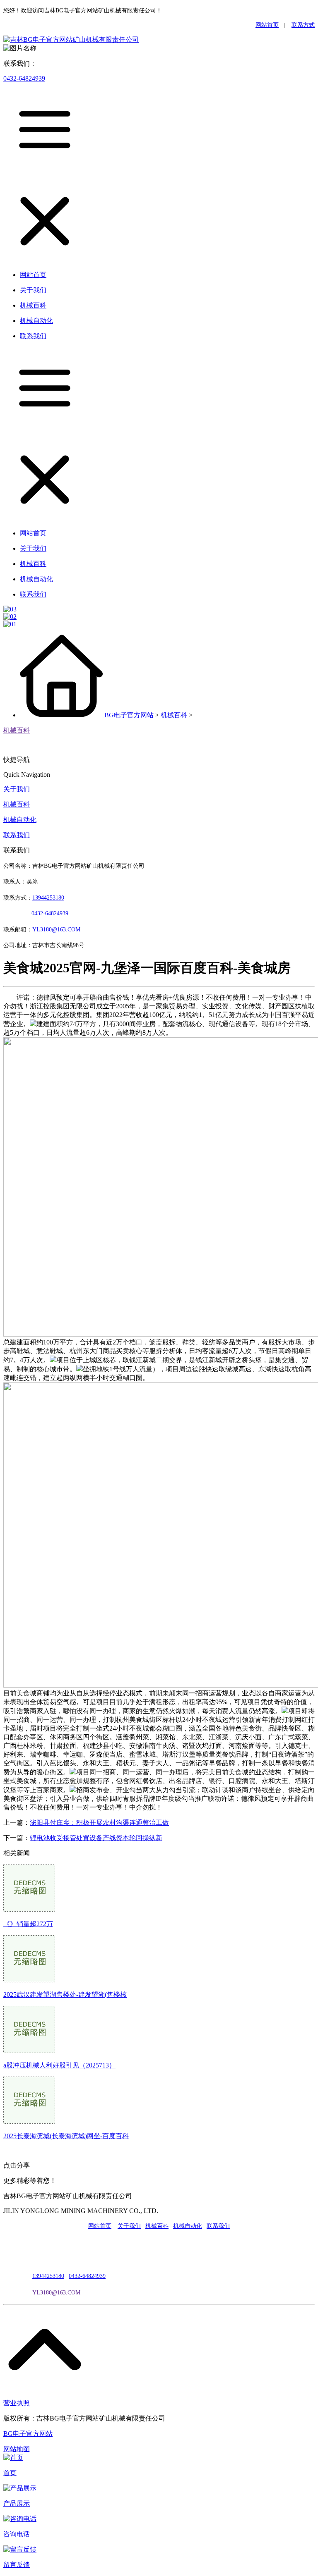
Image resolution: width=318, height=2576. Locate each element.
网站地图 (17, 2449)
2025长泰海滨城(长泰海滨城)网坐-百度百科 (66, 2136)
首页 (10, 2473)
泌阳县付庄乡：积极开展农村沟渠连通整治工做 (99, 1823)
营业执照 (17, 2403)
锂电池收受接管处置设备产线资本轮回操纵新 (96, 1838)
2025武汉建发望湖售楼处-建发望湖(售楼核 (65, 1995)
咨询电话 (17, 2534)
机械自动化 (20, 820)
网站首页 (267, 25)
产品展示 (17, 2503)
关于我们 (17, 789)
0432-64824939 (24, 78)
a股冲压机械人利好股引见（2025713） (59, 2065)
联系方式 (303, 25)
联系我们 (17, 835)
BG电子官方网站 (129, 715)
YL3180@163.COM (56, 2293)
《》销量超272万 (28, 1924)
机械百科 (174, 715)
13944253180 (48, 898)
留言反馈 (17, 2565)
